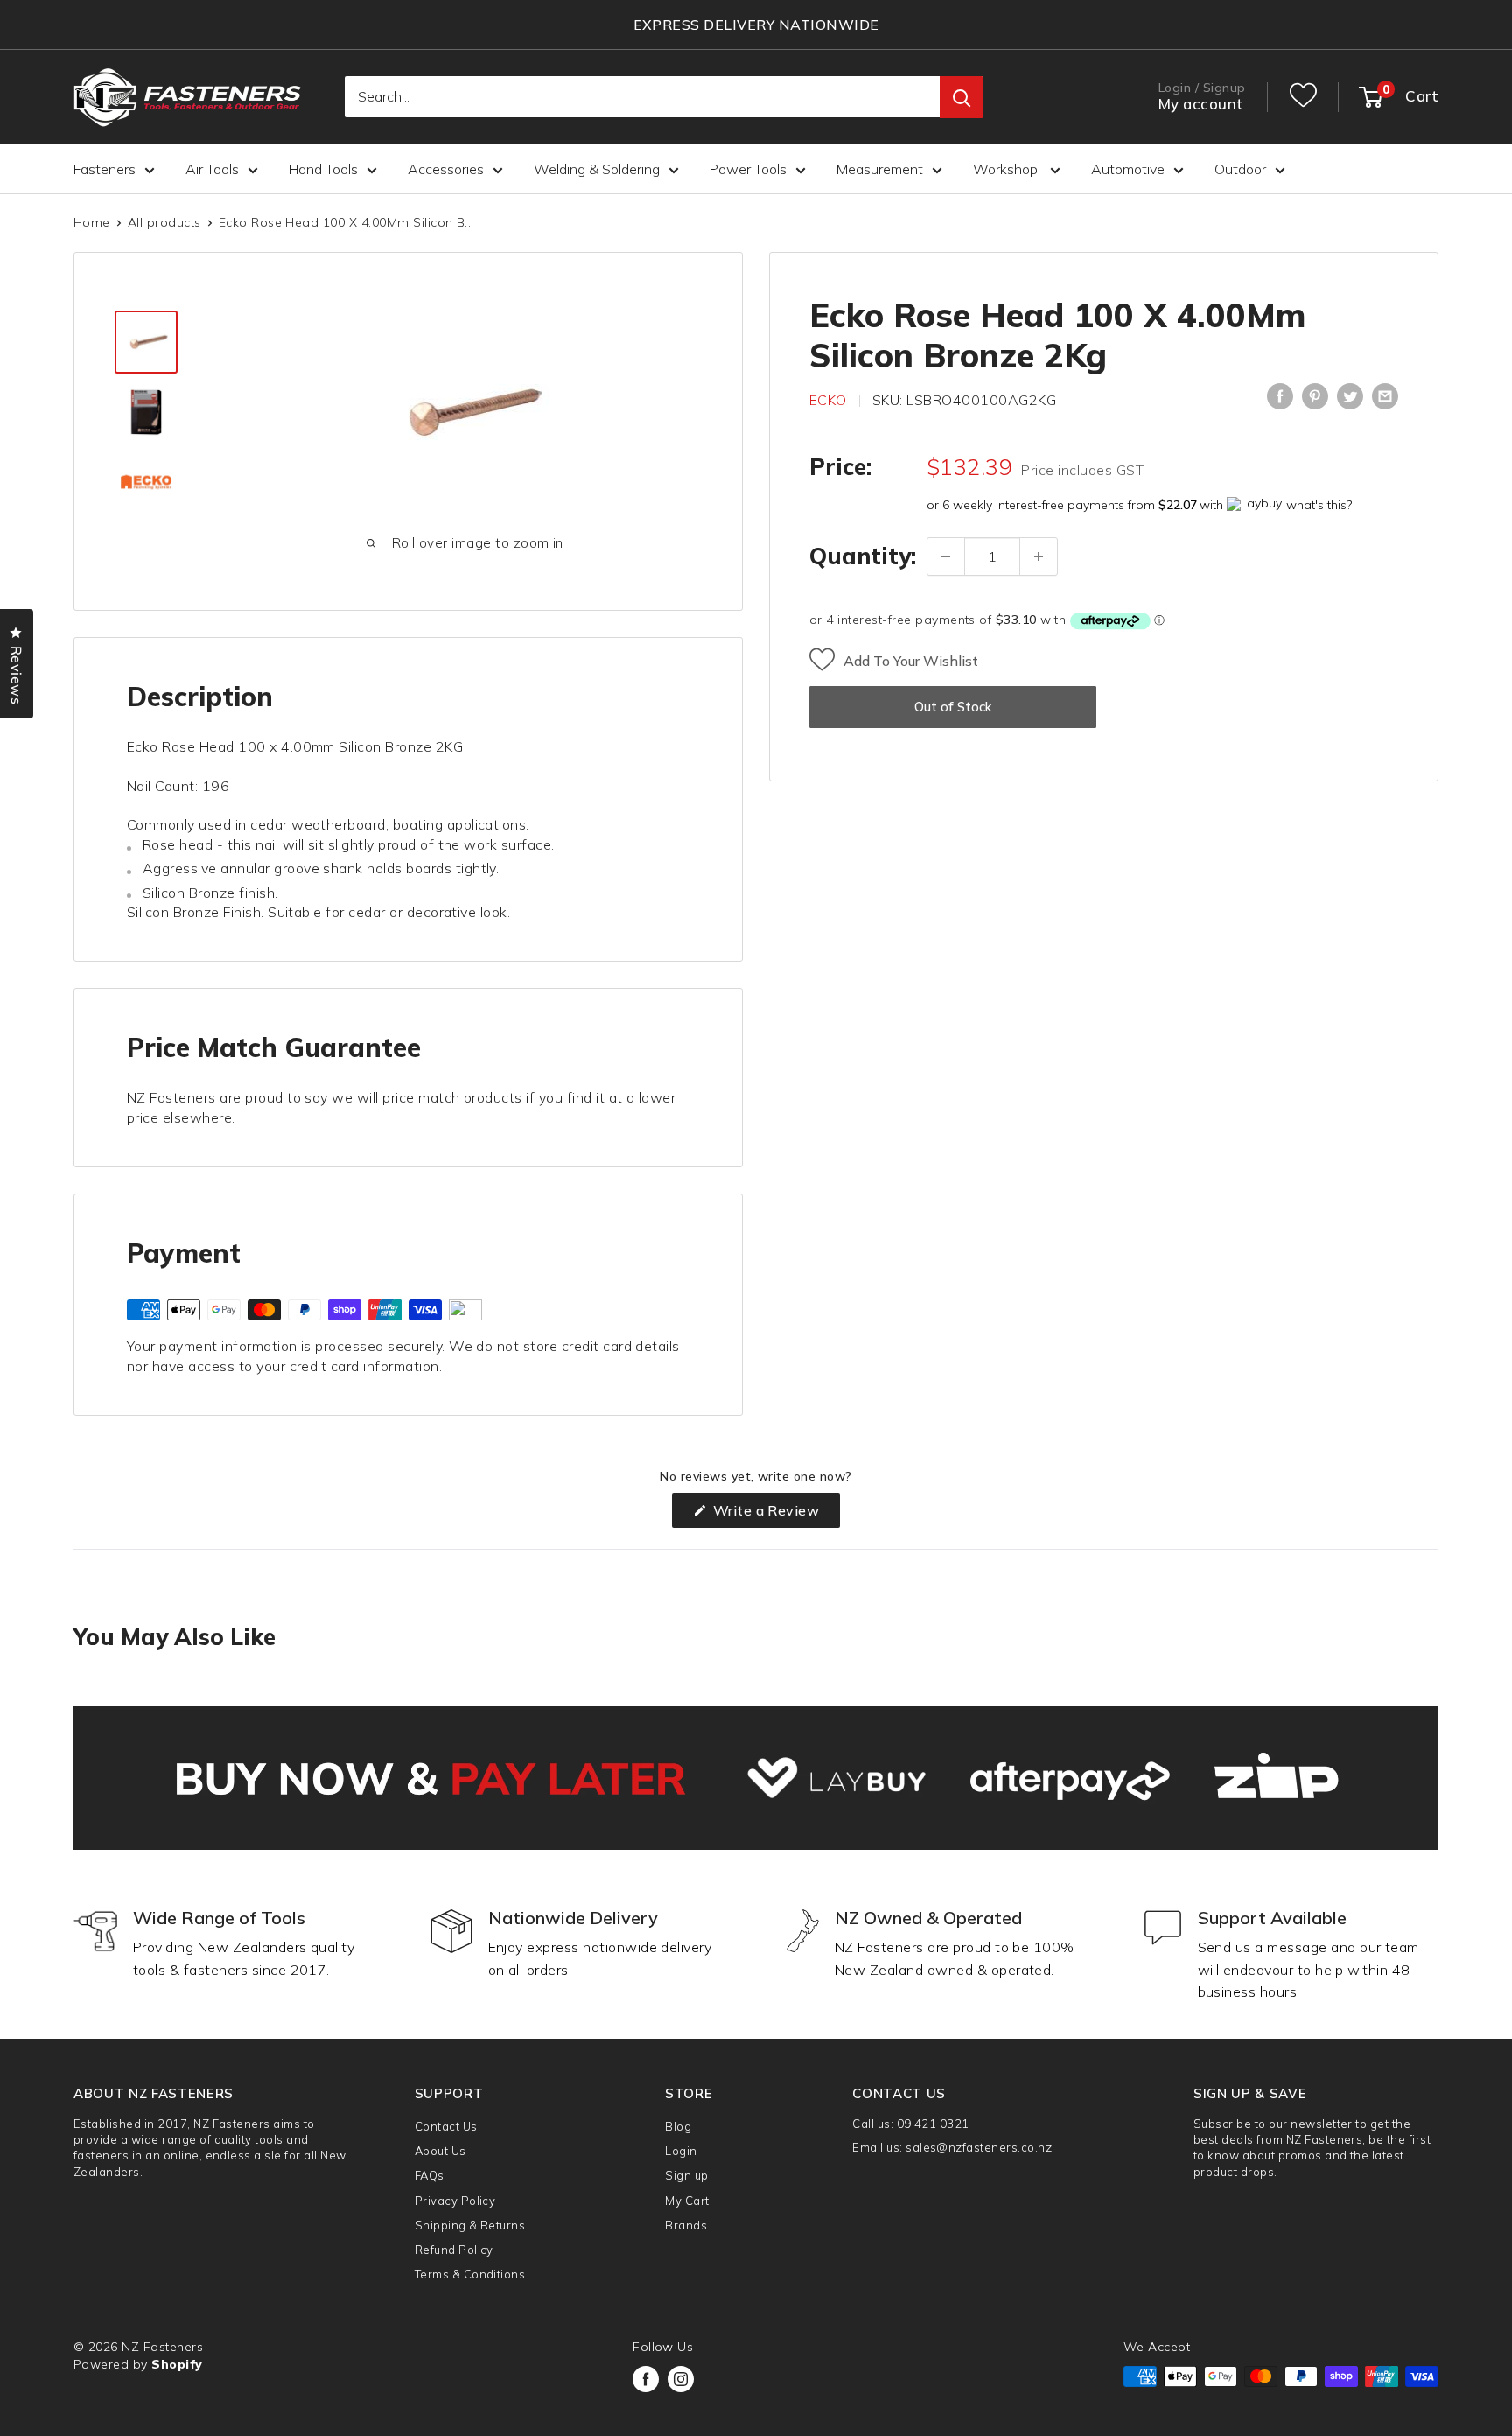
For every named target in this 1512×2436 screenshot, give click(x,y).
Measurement (880, 169)
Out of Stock (953, 707)
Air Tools (212, 169)
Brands (686, 2225)
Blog (678, 2126)
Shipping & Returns (470, 2225)
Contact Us (446, 2126)
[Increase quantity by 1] (1039, 556)
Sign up (686, 2175)
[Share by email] (1385, 396)
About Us (441, 2151)
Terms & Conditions (470, 2274)
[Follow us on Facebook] (646, 2379)
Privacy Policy (455, 2201)
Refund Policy (454, 2250)
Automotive (1128, 169)
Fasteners (105, 169)
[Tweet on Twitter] (1350, 396)
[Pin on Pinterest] (1315, 396)
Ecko (828, 400)
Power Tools (748, 169)
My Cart (687, 2201)
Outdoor (1240, 169)
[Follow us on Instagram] (681, 2379)
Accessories (446, 169)
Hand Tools (323, 169)
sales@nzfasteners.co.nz (979, 2147)
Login (681, 2151)
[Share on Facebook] (1280, 396)
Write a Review (774, 1514)
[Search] (962, 98)
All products (164, 222)
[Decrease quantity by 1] (946, 556)
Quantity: (863, 556)
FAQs (430, 2175)
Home (92, 222)
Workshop (1007, 169)
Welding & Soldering (597, 169)
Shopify (177, 2364)
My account (1201, 105)
